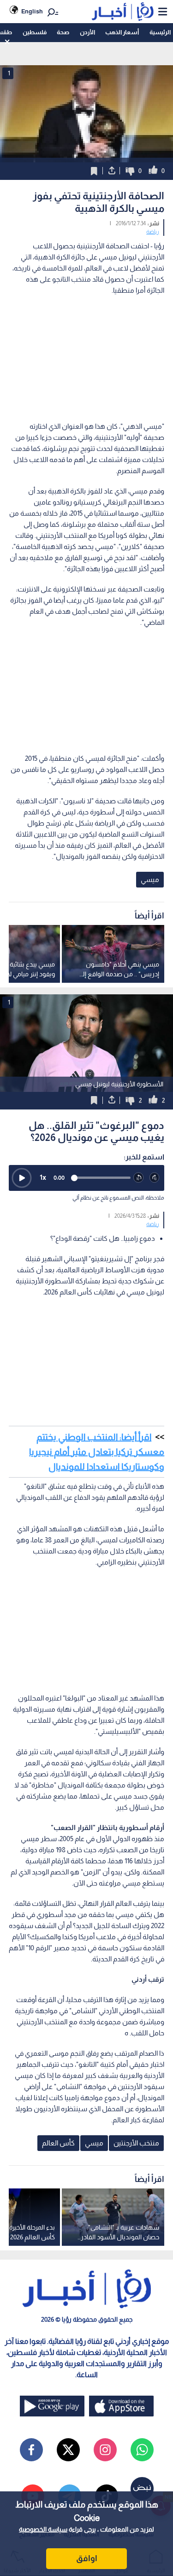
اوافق (87, 2558)
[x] (68, 2450)
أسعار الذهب (122, 32)
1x (43, 1177)
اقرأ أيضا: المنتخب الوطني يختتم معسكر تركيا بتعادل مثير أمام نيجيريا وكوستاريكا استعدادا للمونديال (97, 1452)
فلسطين (35, 32)
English (32, 11)
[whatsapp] (142, 2450)
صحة (63, 32)
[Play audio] (22, 1178)
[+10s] (155, 1178)
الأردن (87, 32)
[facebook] (31, 2450)
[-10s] (139, 1178)
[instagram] (105, 2450)
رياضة (153, 232)
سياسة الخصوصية (43, 2529)
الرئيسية (160, 32)
